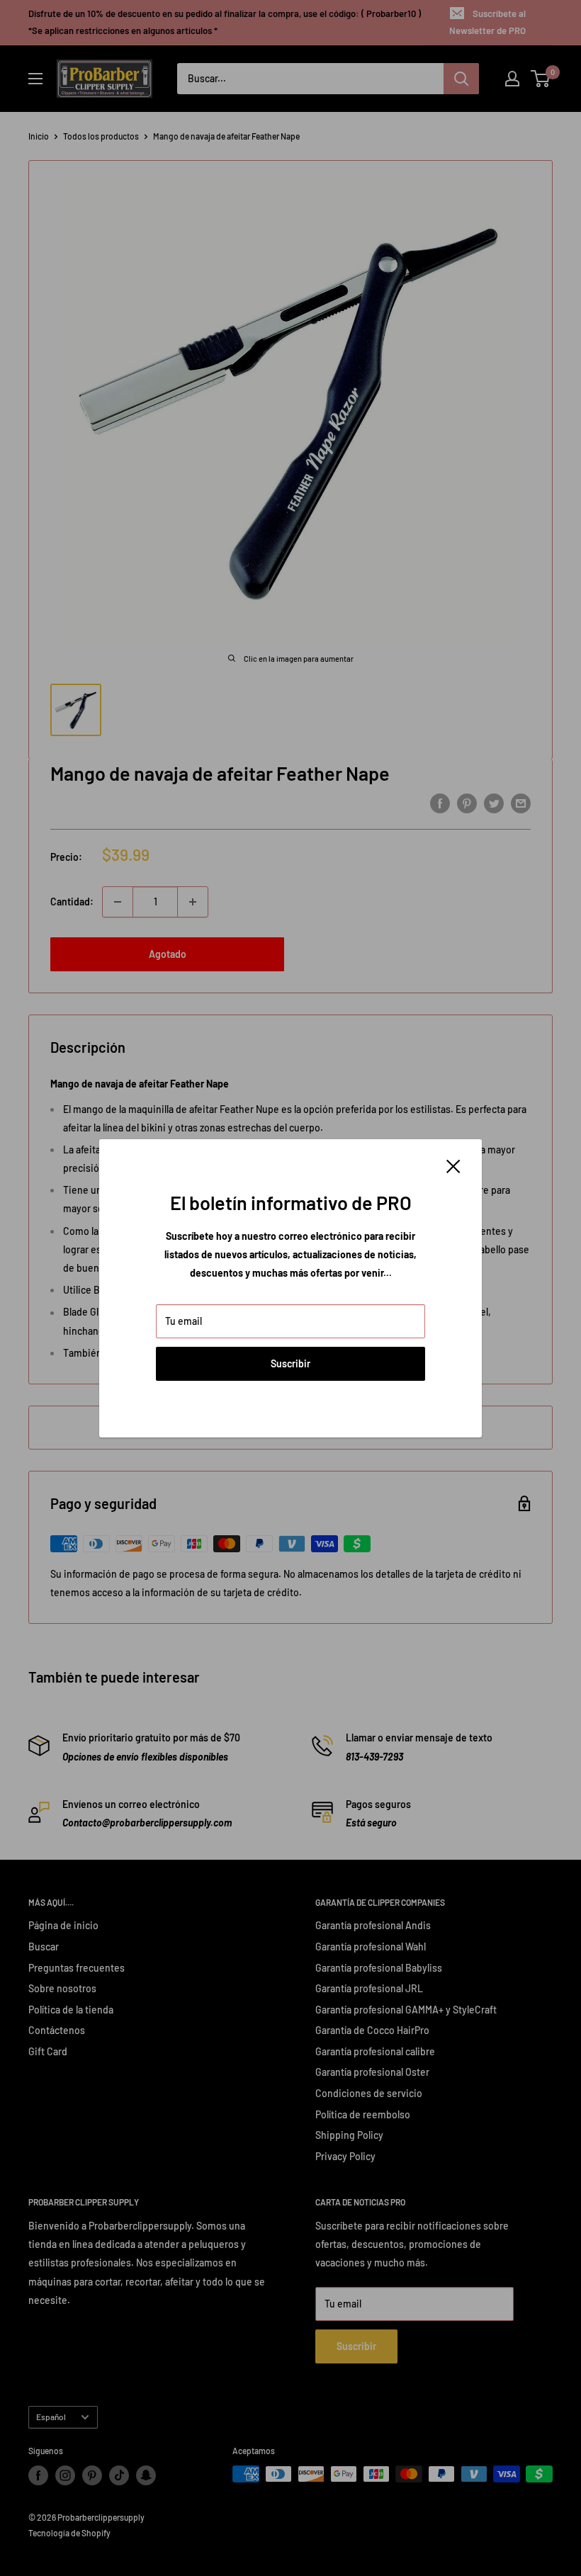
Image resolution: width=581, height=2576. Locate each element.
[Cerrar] (453, 1165)
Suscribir (290, 1363)
